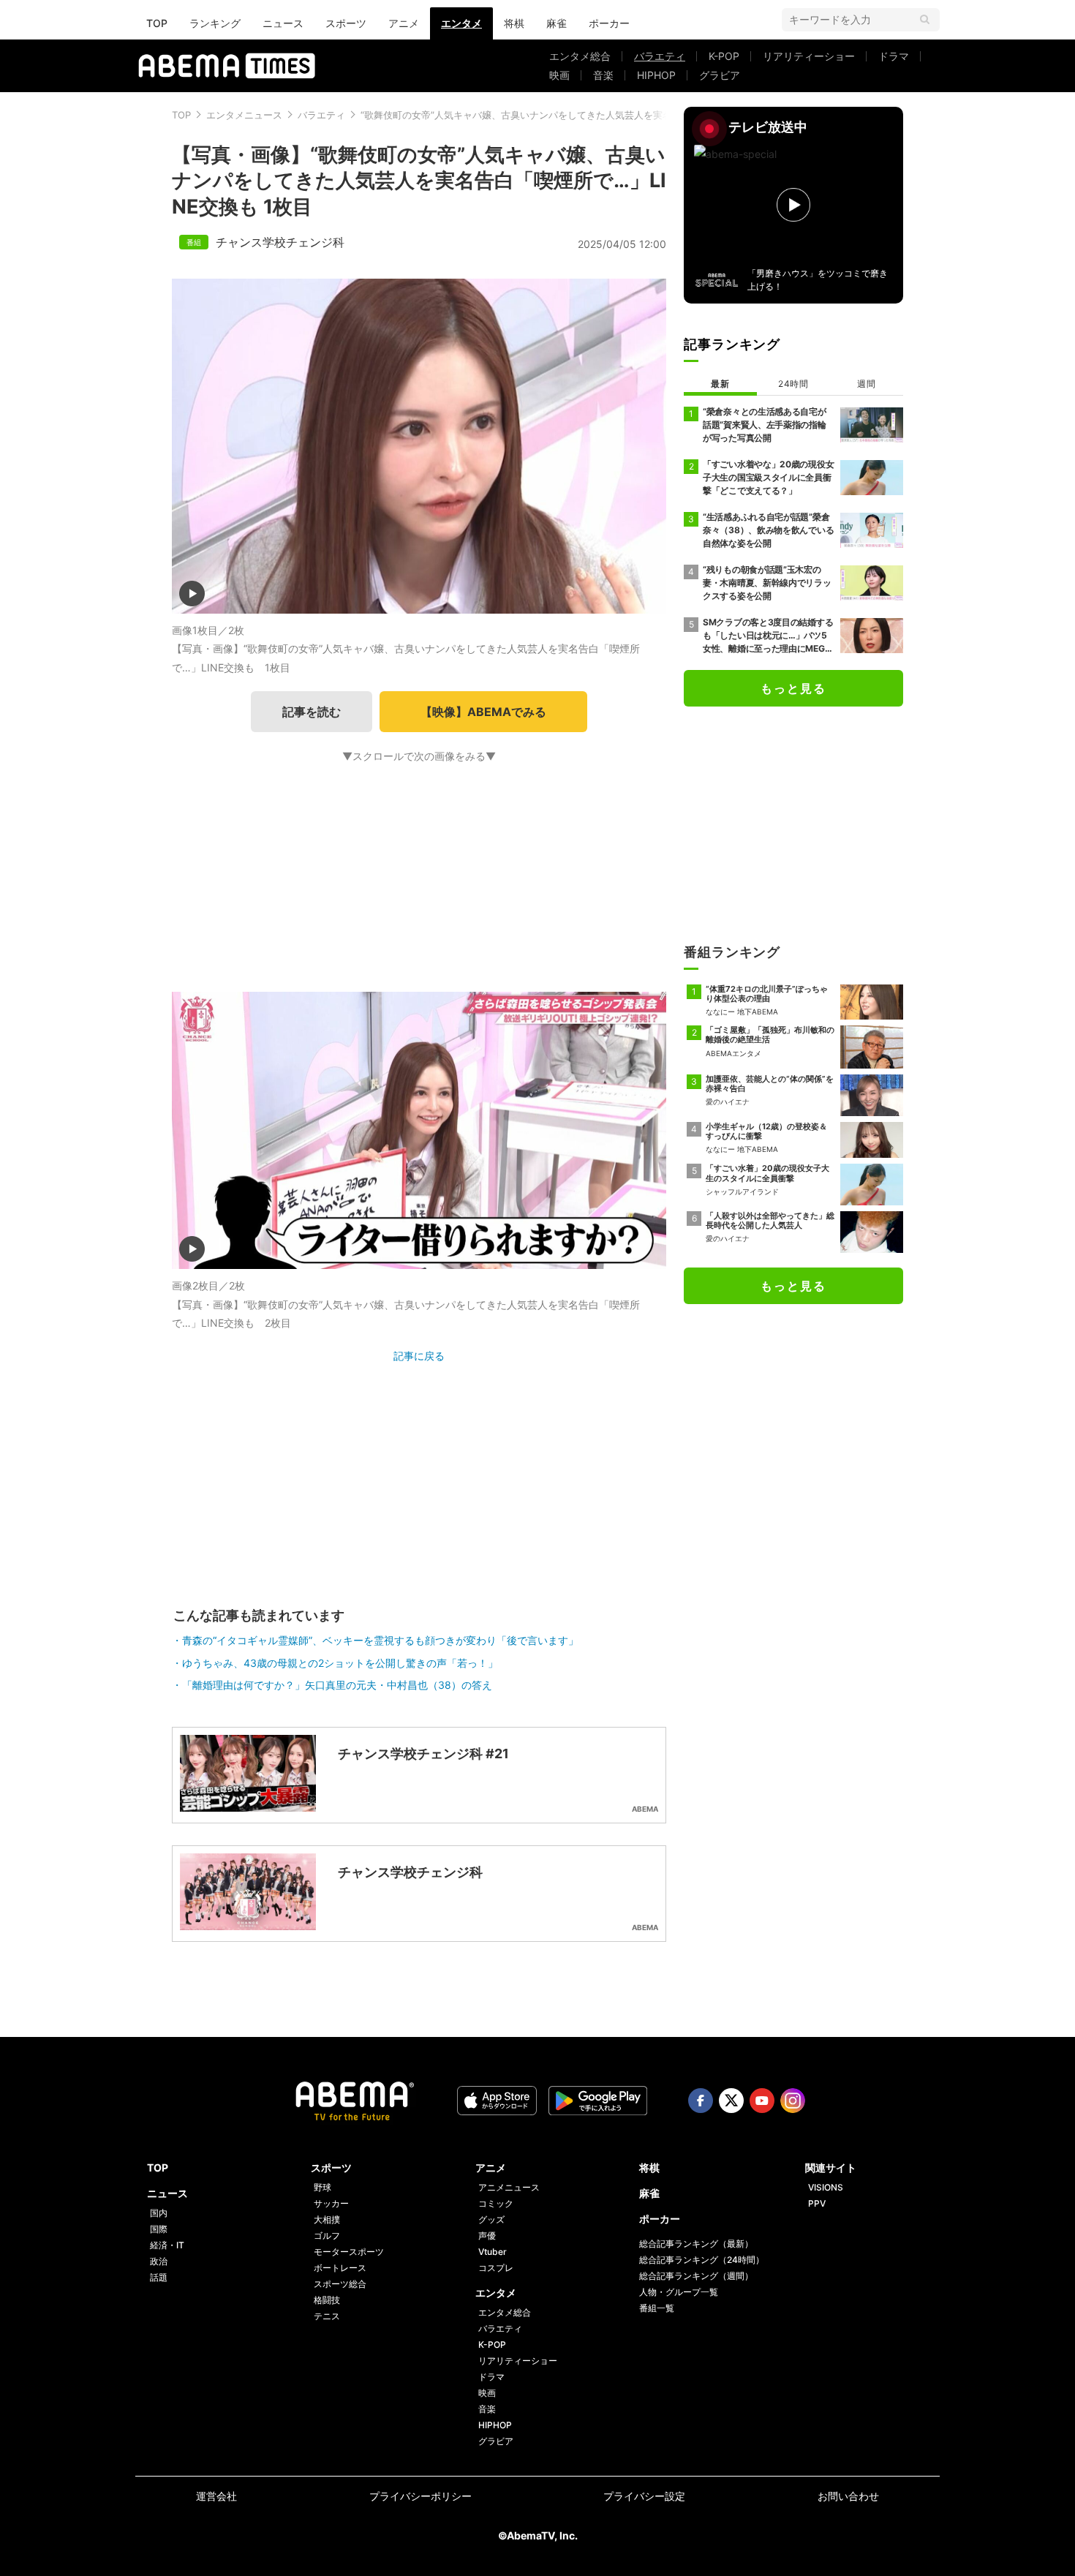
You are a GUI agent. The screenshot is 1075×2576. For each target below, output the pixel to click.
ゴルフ (327, 2236)
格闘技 (327, 2300)
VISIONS (826, 2187)
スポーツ (346, 23)
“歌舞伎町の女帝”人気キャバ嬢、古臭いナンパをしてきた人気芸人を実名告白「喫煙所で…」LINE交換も (583, 115)
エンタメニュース (244, 115)
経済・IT (167, 2245)
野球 (322, 2187)
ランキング (215, 23)
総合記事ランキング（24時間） (702, 2260)
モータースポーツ (349, 2252)
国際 (159, 2229)
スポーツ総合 (340, 2284)
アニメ (404, 23)
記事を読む (312, 712)
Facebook (701, 2101)
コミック (496, 2203)
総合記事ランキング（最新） (696, 2244)
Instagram (793, 2101)
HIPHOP (656, 75)
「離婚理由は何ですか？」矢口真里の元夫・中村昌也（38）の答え (337, 1685)
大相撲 (327, 2219)
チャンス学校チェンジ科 (280, 242)
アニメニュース (509, 2187)
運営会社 (216, 2496)
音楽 (603, 75)
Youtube (762, 2101)
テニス (327, 2316)
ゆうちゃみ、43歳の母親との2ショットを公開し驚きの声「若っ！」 (340, 1663)
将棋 (514, 23)
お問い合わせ (848, 2496)
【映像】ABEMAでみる (483, 712)
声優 (487, 2236)
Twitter (731, 2101)
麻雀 (557, 23)
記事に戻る (419, 1356)
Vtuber (493, 2252)
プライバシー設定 (644, 2496)
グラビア (720, 75)
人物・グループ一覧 (679, 2292)
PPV (817, 2203)
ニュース (283, 23)
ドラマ (894, 56)
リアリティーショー (809, 56)
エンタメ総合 (580, 56)
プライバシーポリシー (420, 2496)
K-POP (724, 56)
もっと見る (793, 688)
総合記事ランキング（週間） (696, 2276)
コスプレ (496, 2268)
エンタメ (461, 23)
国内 (159, 2213)
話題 (159, 2277)
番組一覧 (657, 2308)
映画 (559, 75)
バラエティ (660, 56)
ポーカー (609, 23)
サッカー (331, 2203)
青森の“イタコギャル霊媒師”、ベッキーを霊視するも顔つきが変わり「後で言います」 (380, 1640)
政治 (159, 2261)
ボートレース (340, 2268)
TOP (157, 23)
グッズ (491, 2219)
